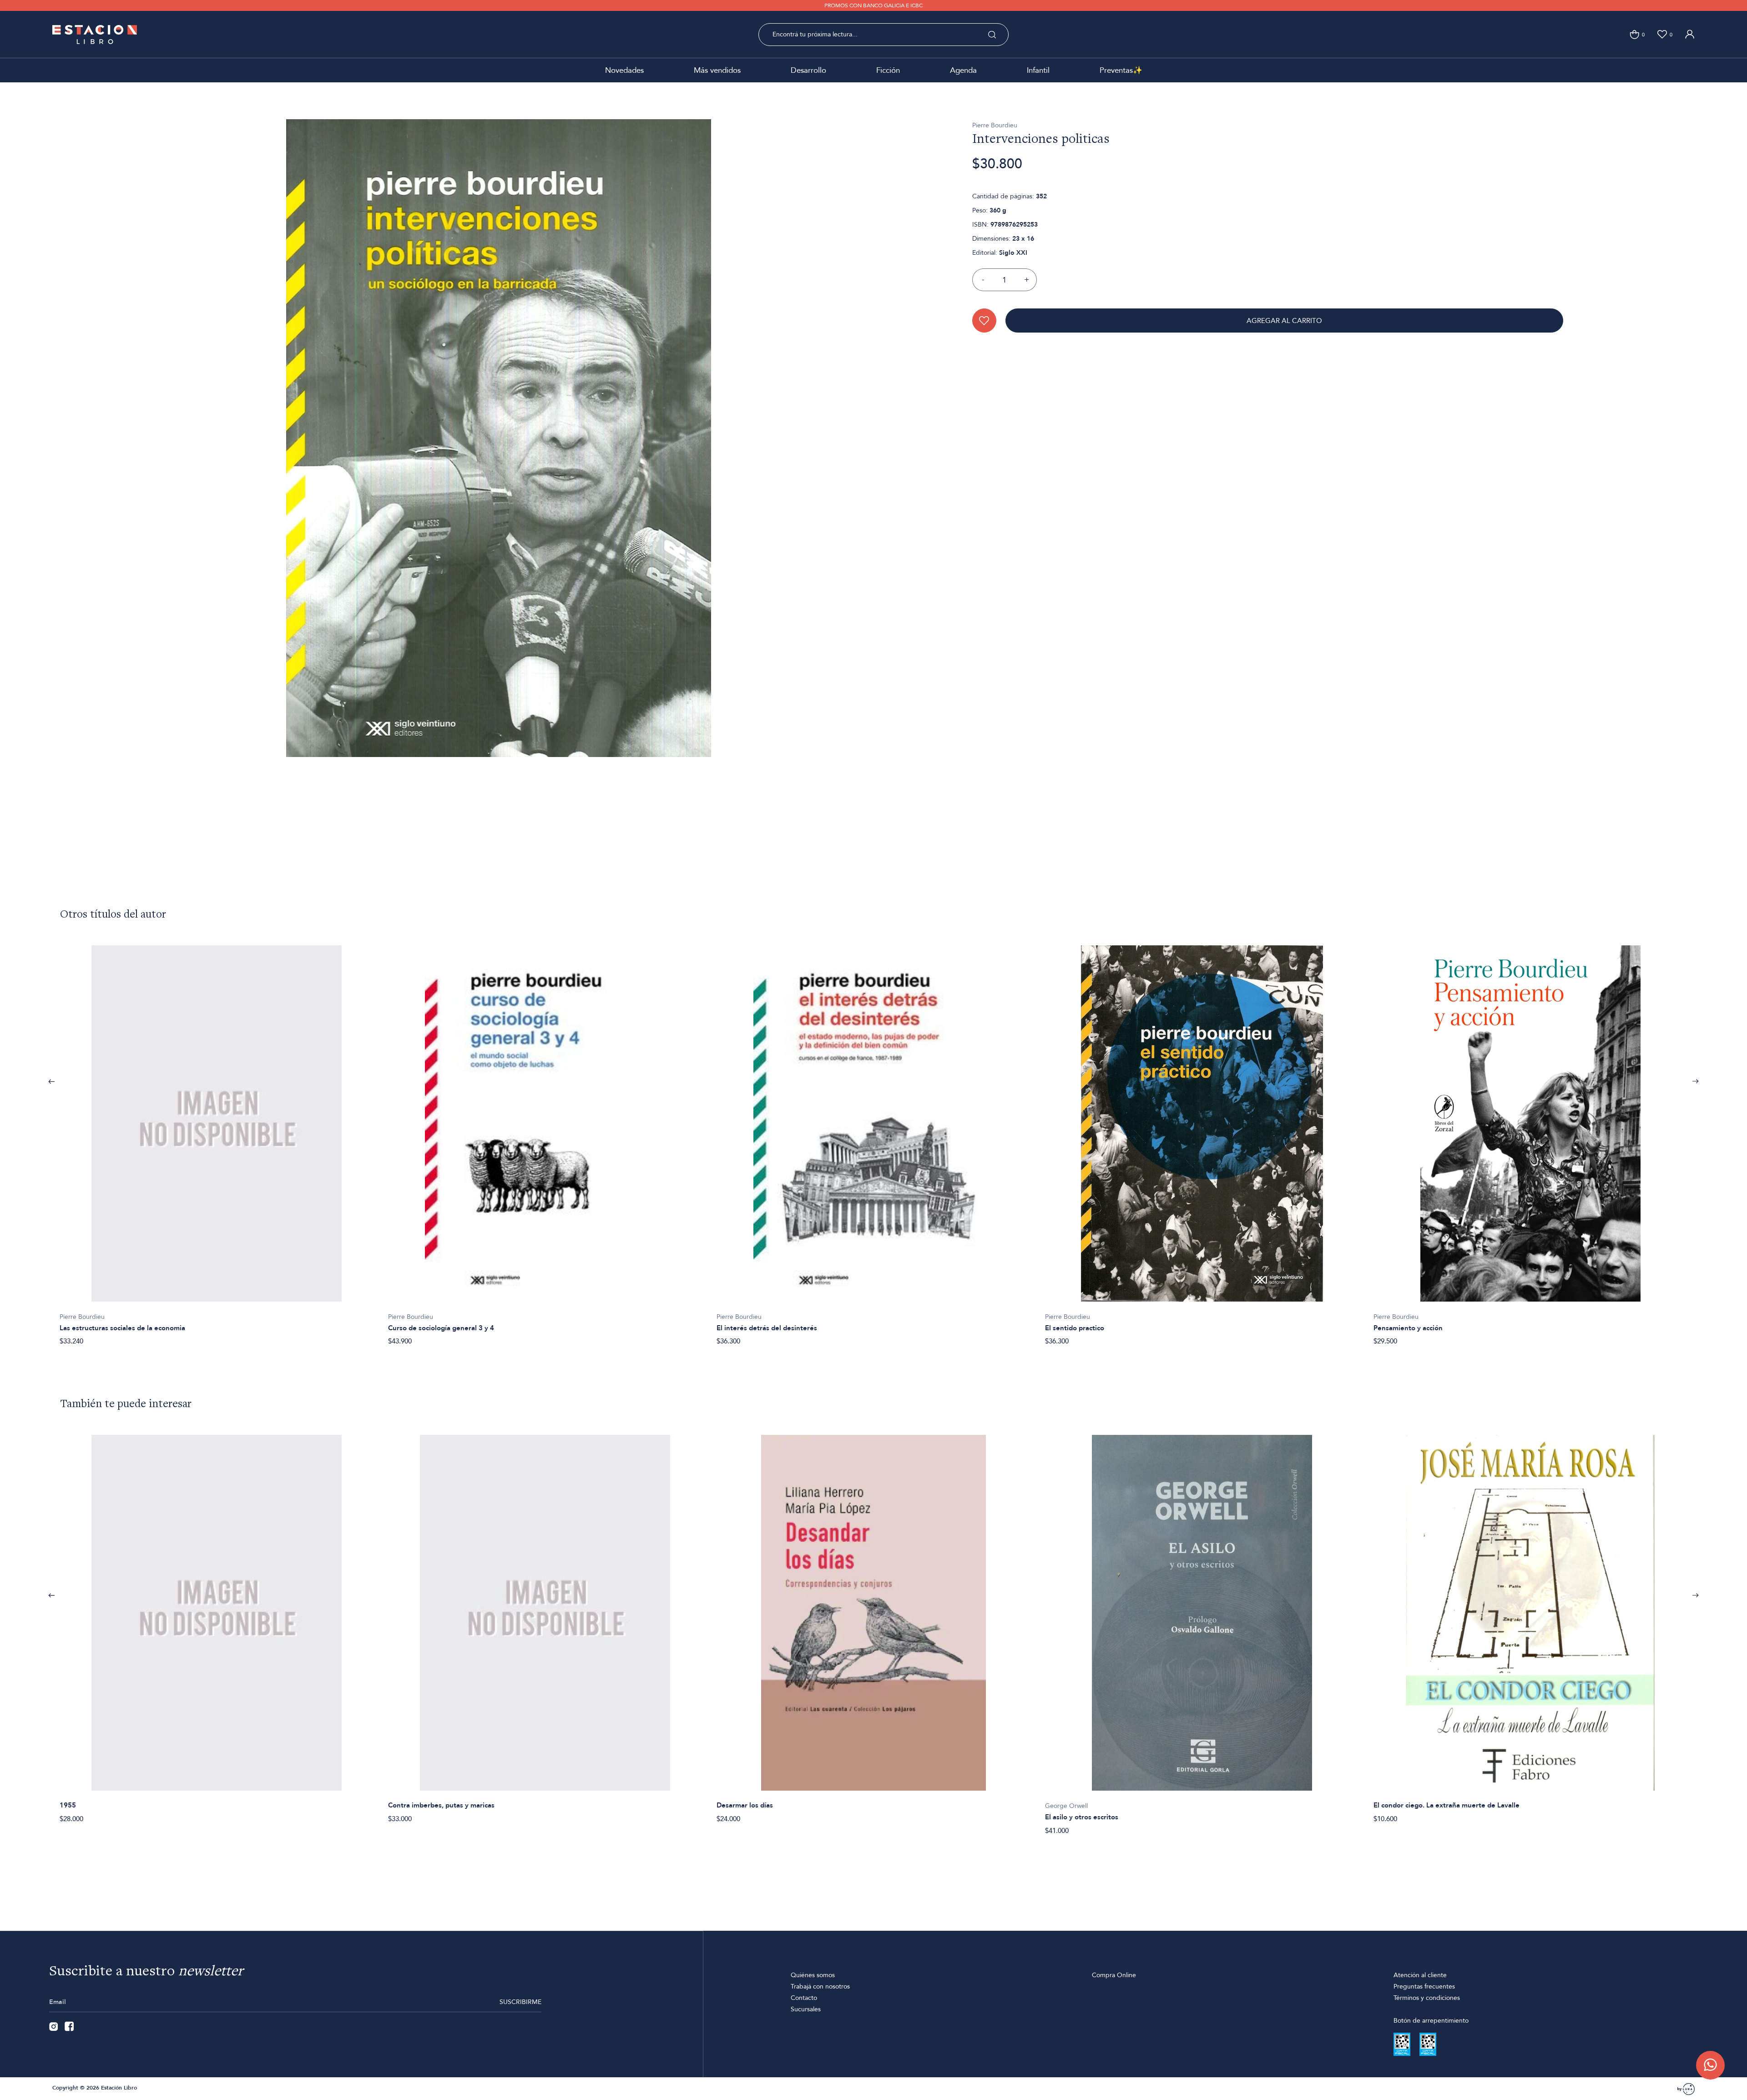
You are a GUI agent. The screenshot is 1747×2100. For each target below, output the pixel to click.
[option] (217, 1141)
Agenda (963, 70)
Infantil (1038, 70)
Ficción (888, 70)
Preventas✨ (1121, 70)
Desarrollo (808, 70)
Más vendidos (717, 70)
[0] (1634, 34)
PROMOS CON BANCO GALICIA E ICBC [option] (873, 5)
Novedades (624, 70)
